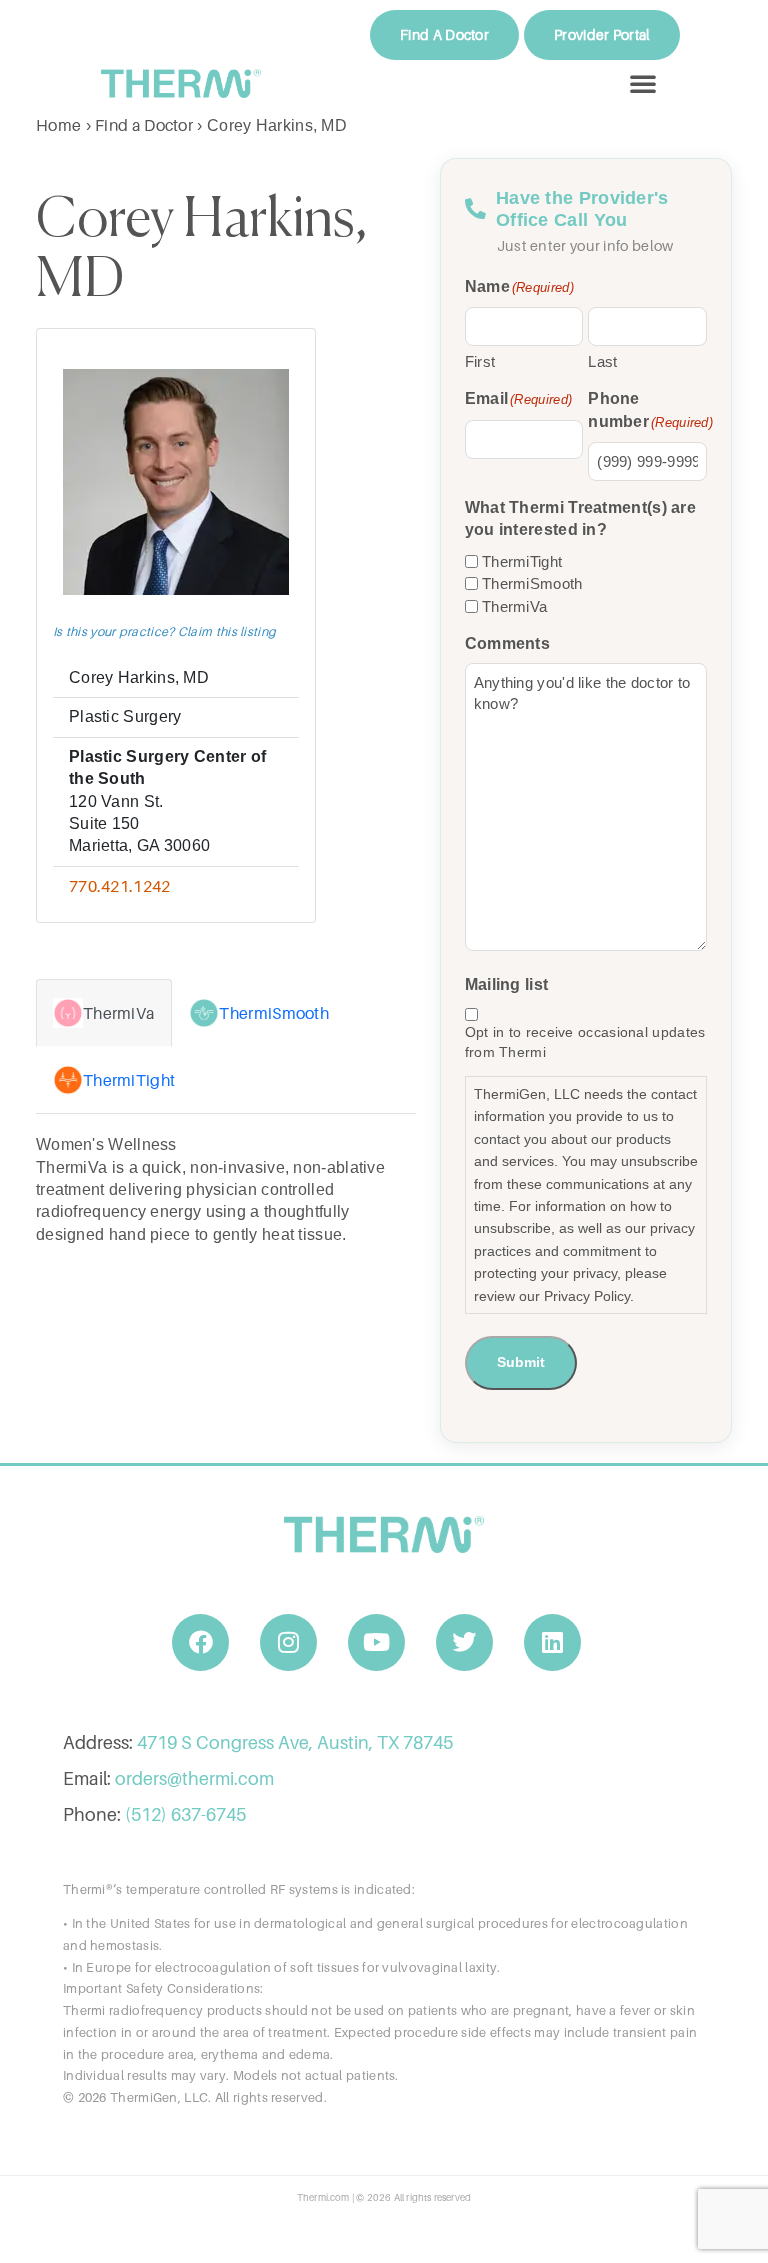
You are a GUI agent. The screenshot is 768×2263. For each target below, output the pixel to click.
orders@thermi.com (194, 1778)
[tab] (104, 1013)
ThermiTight (522, 561)
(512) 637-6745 (185, 1814)
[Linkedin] (553, 1643)
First (480, 361)
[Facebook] (201, 1643)
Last (602, 361)
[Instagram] (289, 1643)
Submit (521, 1362)
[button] (643, 83)
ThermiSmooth (532, 583)
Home (58, 125)
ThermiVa (514, 606)
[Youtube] (377, 1643)
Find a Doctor (144, 125)
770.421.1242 (120, 886)
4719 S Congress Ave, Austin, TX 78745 (295, 1742)
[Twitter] (465, 1643)
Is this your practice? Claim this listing (164, 631)
